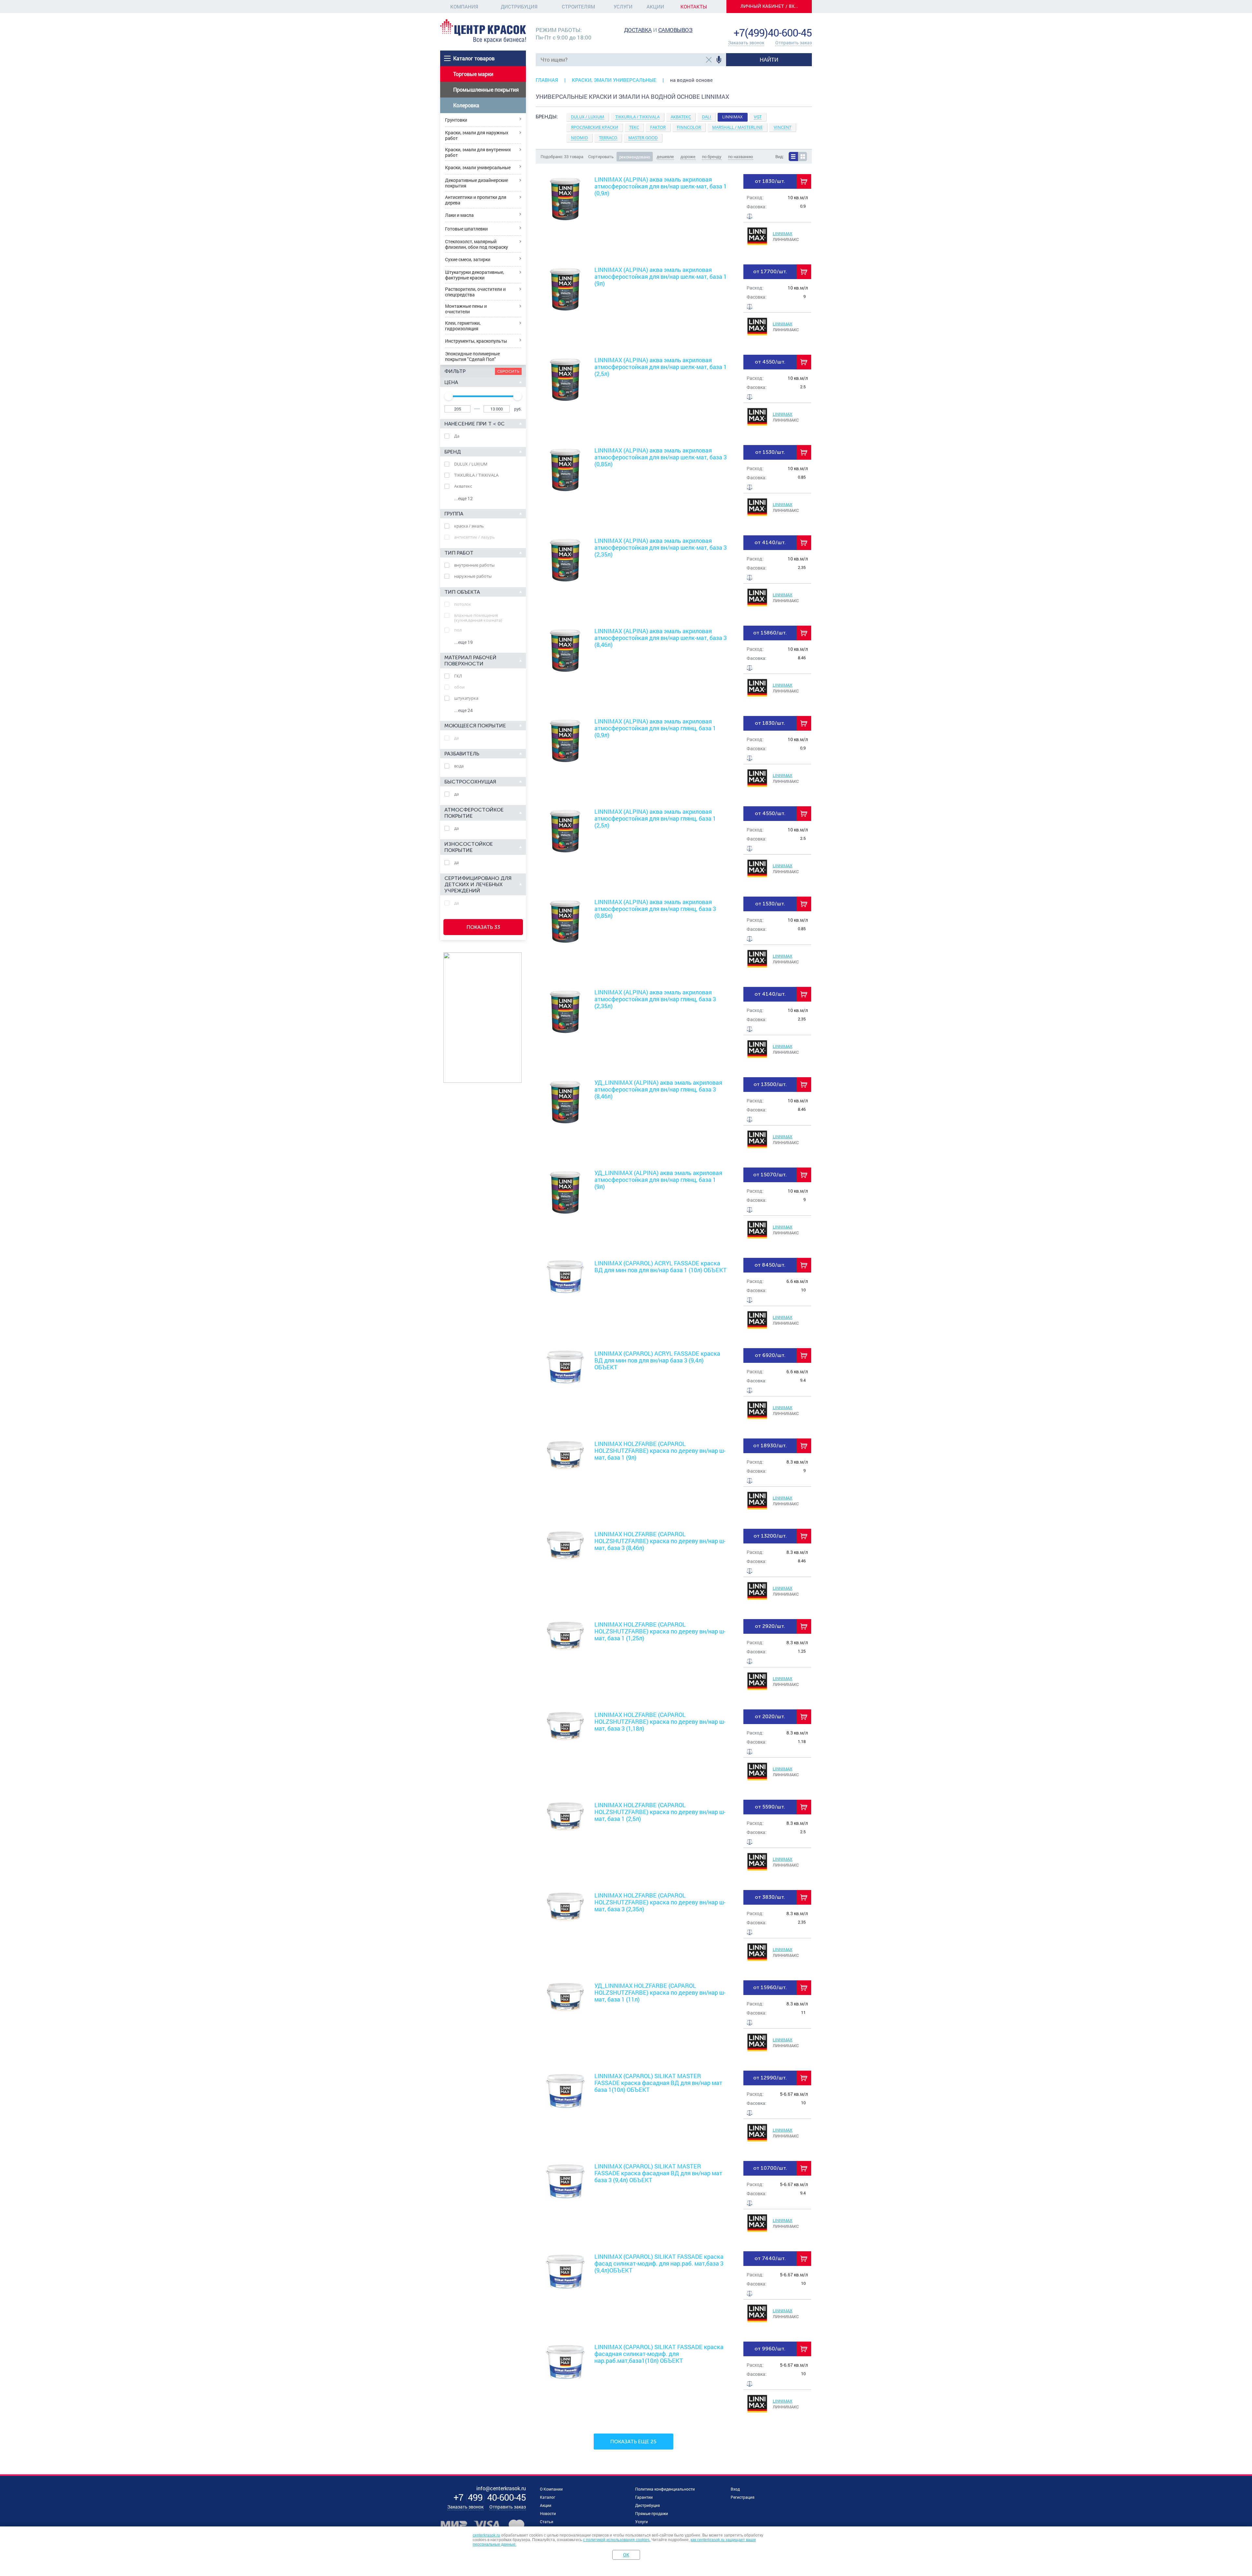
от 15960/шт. (770, 1987)
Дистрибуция (519, 7)
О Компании (551, 2489)
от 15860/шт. (770, 633)
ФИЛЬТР (455, 371)
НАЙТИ (769, 60)
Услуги (623, 7)
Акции (655, 7)
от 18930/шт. (770, 1445)
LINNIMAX (782, 233)
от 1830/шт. (770, 181)
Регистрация (743, 2497)
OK (626, 2555)
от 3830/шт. (770, 1897)
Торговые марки (473, 74)
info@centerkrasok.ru (790, 23)
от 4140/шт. (770, 542)
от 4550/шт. (770, 362)
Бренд (453, 452)
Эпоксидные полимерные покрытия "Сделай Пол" (472, 356)
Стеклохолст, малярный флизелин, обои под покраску (477, 244)
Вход (735, 2489)
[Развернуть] (674, 141)
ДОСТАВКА (638, 30)
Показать (483, 927)
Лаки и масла (459, 215)
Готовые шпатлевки (466, 229)
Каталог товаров (474, 58)
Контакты (694, 7)
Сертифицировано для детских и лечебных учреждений (478, 884)
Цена (451, 382)
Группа (454, 514)
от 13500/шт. (770, 1084)
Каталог (548, 2497)
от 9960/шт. (770, 2349)
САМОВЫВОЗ (676, 30)
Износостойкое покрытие (469, 847)
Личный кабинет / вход (771, 6)
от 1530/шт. (770, 452)
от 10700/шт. (770, 2168)
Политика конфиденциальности (665, 2489)
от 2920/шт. (770, 1626)
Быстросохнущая (470, 782)
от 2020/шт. (770, 1716)
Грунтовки (456, 120)
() (490, 2497)
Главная (547, 80)
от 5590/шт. (770, 1807)
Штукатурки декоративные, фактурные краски (475, 275)
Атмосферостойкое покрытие (474, 813)
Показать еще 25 (633, 2442)
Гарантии (644, 2497)
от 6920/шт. (770, 1355)
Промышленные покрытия (486, 89)
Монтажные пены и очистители (466, 309)
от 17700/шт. (770, 271)
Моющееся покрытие (475, 726)
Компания (464, 7)
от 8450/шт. (770, 1265)
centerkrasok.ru (486, 2535)
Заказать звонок (746, 43)
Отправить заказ (794, 43)
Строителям (578, 7)
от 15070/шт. (770, 1175)
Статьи (547, 2522)
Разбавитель (462, 754)
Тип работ (459, 553)
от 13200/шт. (770, 1536)
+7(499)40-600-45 (773, 32)
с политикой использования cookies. (617, 2540)
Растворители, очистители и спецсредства (475, 292)
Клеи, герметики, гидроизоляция (463, 326)
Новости (548, 2513)
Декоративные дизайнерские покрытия (477, 183)
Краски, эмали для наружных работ (477, 135)
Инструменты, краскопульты (476, 341)
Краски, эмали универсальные (478, 167)
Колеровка (466, 105)
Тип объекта (462, 592)
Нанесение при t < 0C (475, 424)
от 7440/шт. (770, 2258)
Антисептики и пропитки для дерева (476, 200)
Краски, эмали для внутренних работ (478, 152)
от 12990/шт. (770, 2078)
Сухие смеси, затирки (468, 259)
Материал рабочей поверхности (470, 661)
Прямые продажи (652, 2513)
